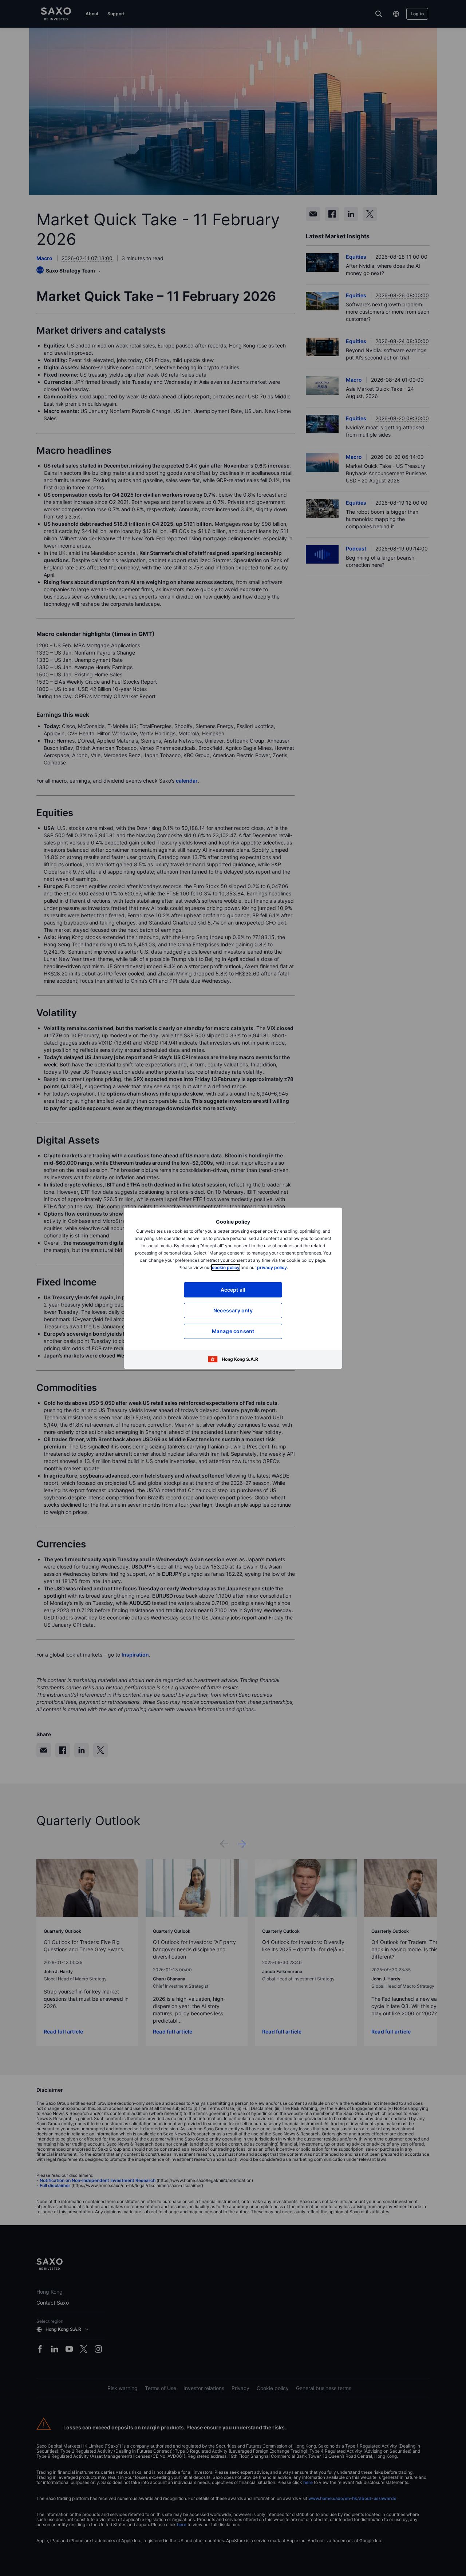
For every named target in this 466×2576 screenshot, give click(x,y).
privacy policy (272, 1267)
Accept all (233, 1290)
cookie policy (226, 1267)
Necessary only (233, 1310)
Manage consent (233, 1331)
